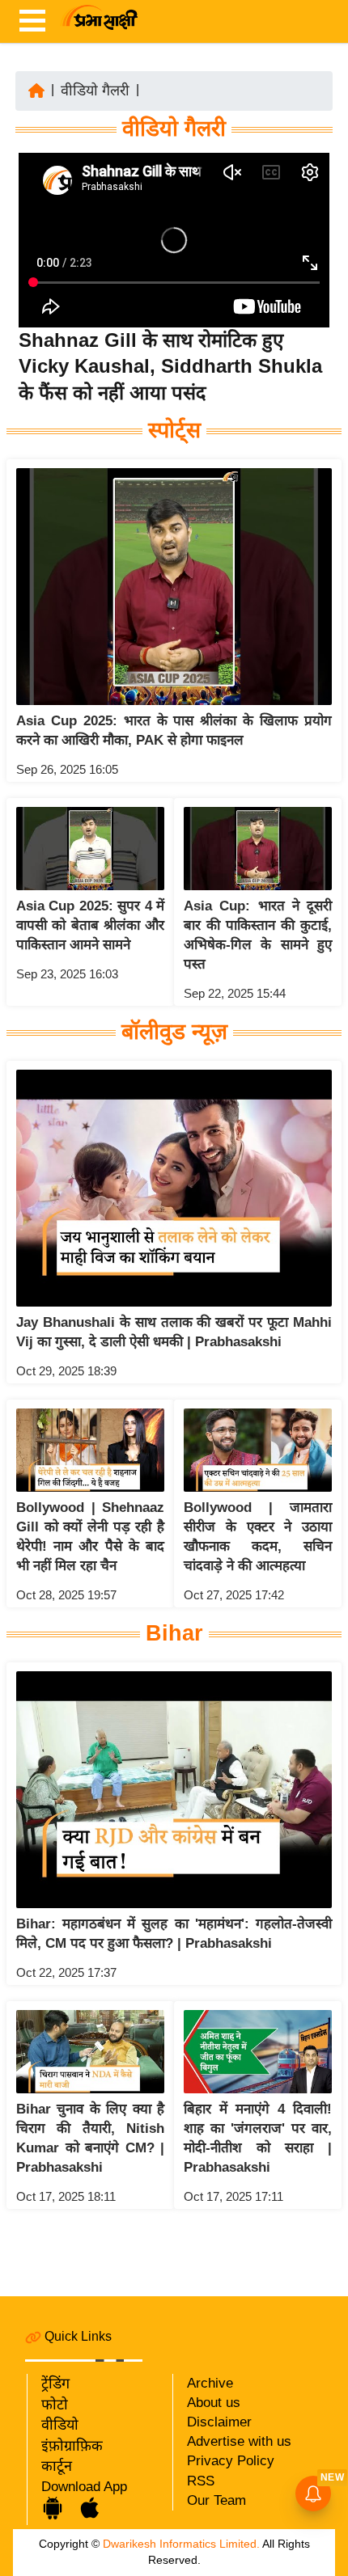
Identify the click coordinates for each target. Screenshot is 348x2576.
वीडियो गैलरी (95, 91)
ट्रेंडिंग (55, 2384)
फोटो (55, 2405)
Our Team (216, 2500)
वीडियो (60, 2425)
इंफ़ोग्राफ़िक (72, 2446)
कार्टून (57, 2466)
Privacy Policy (231, 2461)
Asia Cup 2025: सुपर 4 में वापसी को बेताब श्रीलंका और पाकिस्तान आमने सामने (90, 925)
